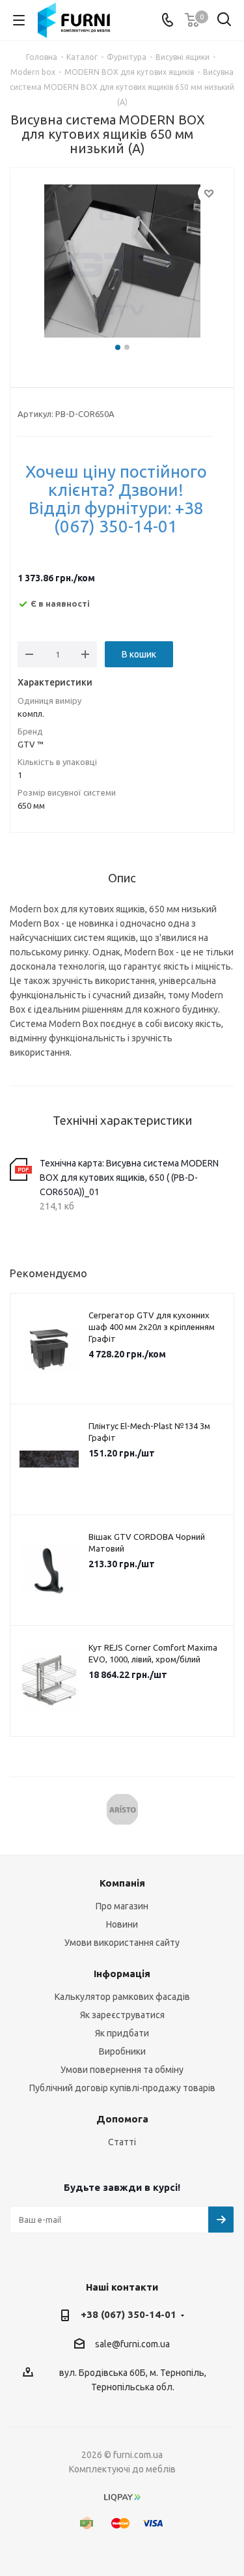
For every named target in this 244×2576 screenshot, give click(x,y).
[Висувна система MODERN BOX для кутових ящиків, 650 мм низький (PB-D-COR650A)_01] (122, 263)
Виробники (122, 2051)
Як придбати (122, 2033)
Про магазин (122, 1906)
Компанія (122, 1883)
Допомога (122, 2119)
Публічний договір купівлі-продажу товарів (122, 2088)
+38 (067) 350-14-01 (129, 2314)
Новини (122, 1924)
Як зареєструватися (122, 2015)
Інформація (122, 1974)
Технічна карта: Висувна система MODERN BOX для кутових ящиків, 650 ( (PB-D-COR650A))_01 (129, 1178)
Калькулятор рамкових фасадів (122, 1997)
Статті (122, 2142)
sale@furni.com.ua (132, 2344)
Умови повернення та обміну (122, 2070)
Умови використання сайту (122, 1943)
